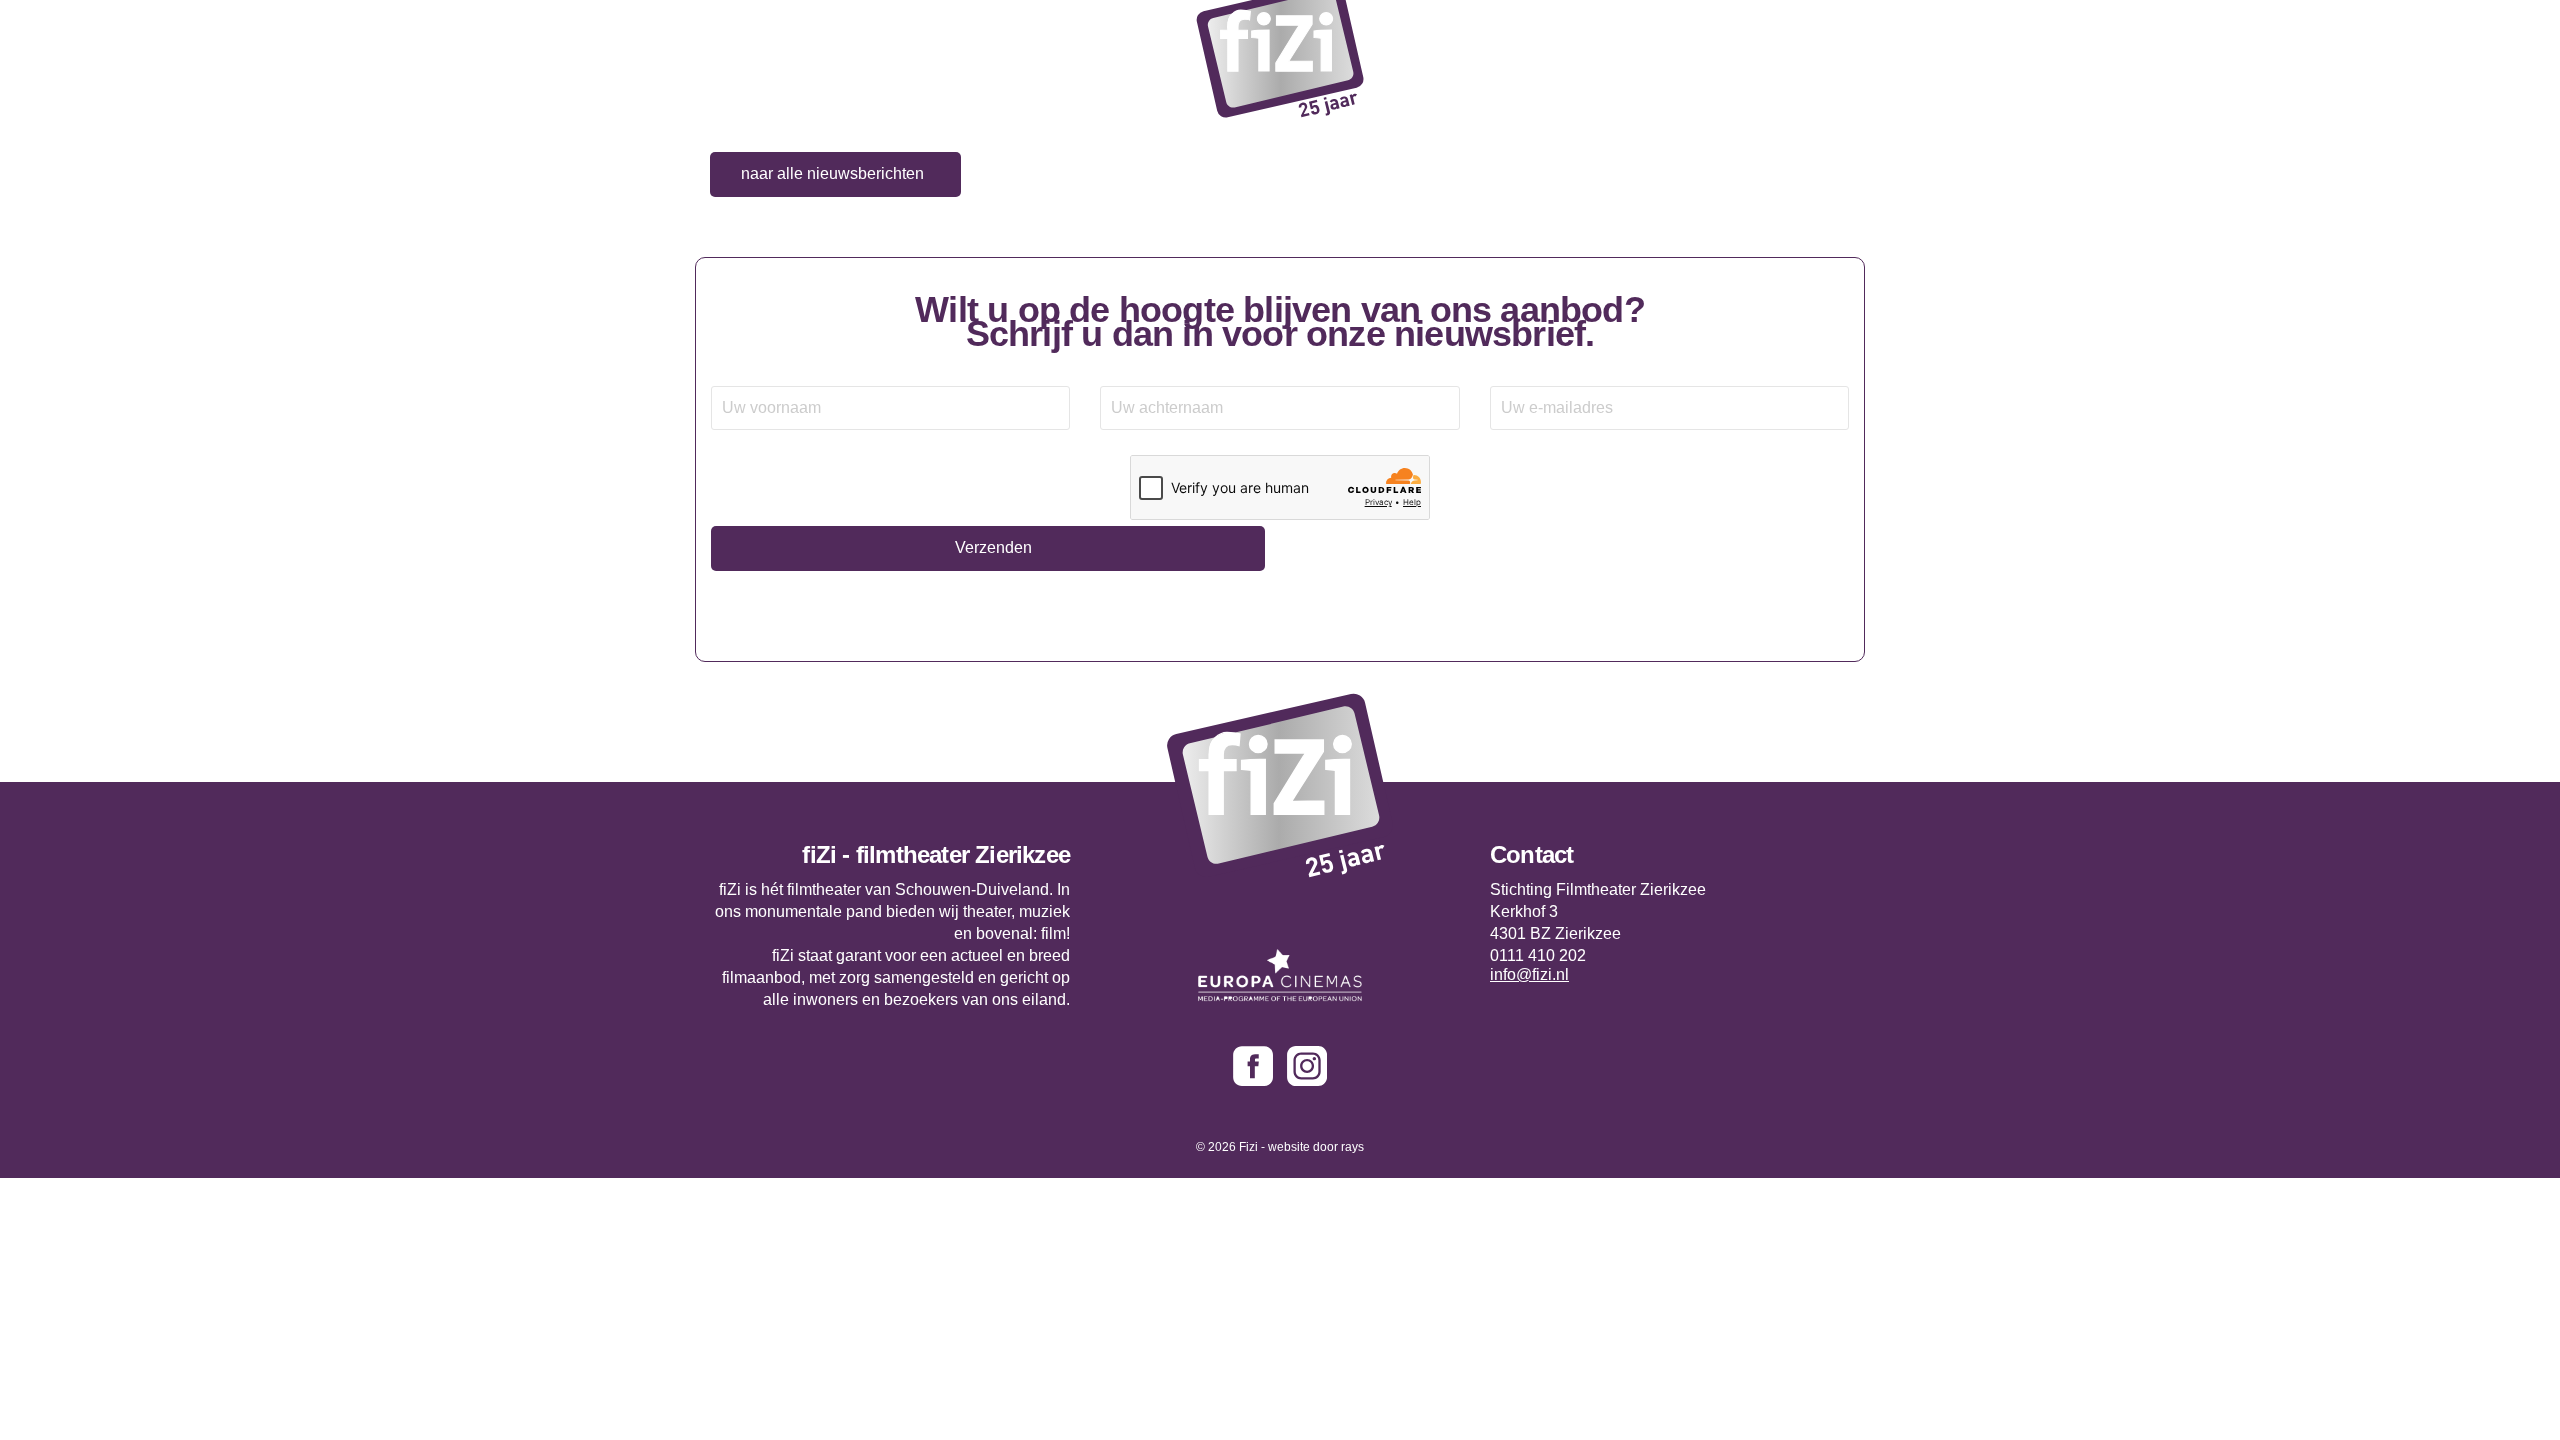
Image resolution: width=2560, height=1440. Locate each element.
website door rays (1316, 1147)
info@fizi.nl (1529, 975)
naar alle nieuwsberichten (832, 173)
